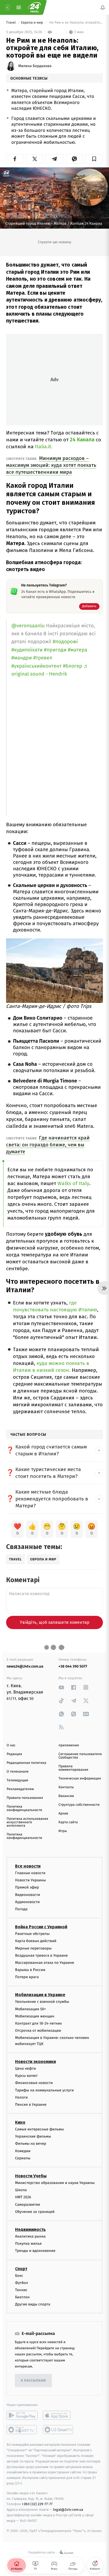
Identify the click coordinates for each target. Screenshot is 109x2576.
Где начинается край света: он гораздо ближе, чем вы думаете (48, 1145)
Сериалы (23, 2158)
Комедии (23, 2151)
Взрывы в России (30, 1970)
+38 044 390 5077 (73, 1666)
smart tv (22, 2430)
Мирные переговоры (33, 1948)
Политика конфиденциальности (24, 1808)
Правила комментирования (73, 1768)
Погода (21, 1909)
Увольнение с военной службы (42, 2002)
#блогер (73, 666)
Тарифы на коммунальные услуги (44, 2090)
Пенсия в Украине (31, 2105)
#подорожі (65, 642)
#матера (77, 650)
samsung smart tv (58, 2430)
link (61, 1687)
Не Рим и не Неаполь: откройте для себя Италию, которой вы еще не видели (76, 23)
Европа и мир (32, 23)
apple (58, 2415)
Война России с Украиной (41, 1927)
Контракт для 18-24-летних (38, 2023)
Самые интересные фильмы (39, 2129)
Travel (11, 23)
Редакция (14, 1754)
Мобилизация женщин (35, 2016)
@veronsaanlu (28, 626)
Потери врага (27, 1977)
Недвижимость (30, 2229)
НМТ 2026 (23, 2197)
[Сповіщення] (103, 7)
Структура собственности (79, 1805)
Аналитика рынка (30, 2236)
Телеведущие (17, 1780)
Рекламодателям (20, 1789)
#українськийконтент (37, 666)
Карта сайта (68, 1822)
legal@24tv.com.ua (68, 2510)
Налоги (21, 2097)
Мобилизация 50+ (30, 2009)
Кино (20, 2122)
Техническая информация (80, 1779)
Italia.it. (44, 447)
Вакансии (66, 1796)
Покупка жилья (28, 2244)
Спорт (21, 2269)
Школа (21, 2190)
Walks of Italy (73, 1183)
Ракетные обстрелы (32, 1934)
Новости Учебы (31, 2176)
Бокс (19, 2276)
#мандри (22, 658)
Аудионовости (27, 1902)
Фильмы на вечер (31, 2144)
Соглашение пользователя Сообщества (80, 1756)
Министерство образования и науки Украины (55, 2183)
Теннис (21, 2290)
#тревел (43, 658)
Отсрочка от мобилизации (38, 2031)
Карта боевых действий (36, 1941)
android (22, 2415)
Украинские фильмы (33, 2136)
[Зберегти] (94, 159)
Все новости (28, 1866)
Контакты (66, 1787)
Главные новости (30, 1873)
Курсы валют (26, 2076)
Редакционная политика (26, 1763)
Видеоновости (28, 1895)
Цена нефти (26, 2068)
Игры (63, 1831)
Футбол (22, 2283)
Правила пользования (25, 1798)
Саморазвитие (28, 2205)
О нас (11, 1745)
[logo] (34, 7)
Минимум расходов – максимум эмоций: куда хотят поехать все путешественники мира (51, 465)
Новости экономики (35, 2062)
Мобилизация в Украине (40, 1995)
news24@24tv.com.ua (25, 1666)
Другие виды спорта (33, 2304)
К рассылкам (33, 2381)
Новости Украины (31, 1880)
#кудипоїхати (27, 650)
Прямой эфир (27, 1887)
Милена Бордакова (35, 66)
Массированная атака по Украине (45, 1963)
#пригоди (55, 650)
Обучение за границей (35, 2212)
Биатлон (22, 2297)
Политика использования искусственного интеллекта (27, 1822)
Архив (63, 1814)
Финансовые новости (34, 2083)
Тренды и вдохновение (35, 2251)
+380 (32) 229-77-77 (37, 2504)
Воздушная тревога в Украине (41, 1955)
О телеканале (18, 1772)
